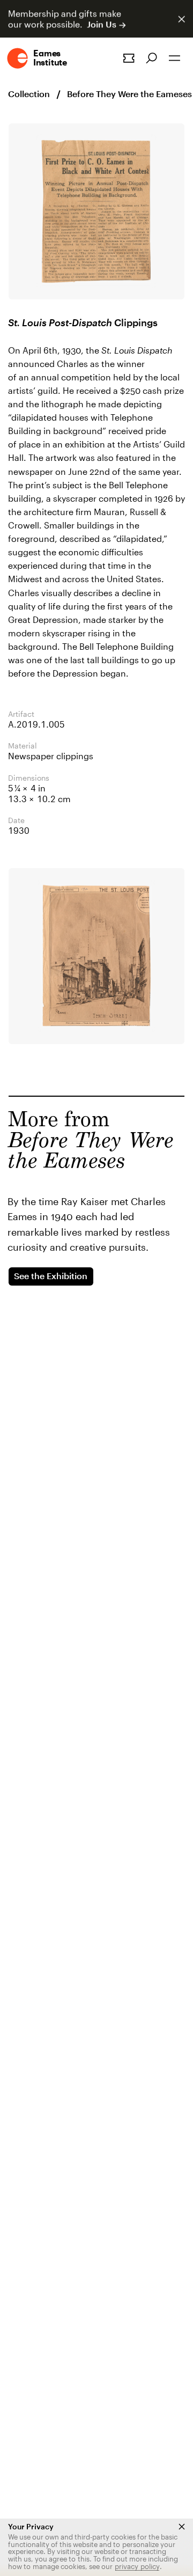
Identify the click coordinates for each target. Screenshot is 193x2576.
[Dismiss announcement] (181, 19)
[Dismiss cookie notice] (182, 2527)
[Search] (151, 58)
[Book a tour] (129, 58)
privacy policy (137, 2566)
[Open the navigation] (175, 58)
